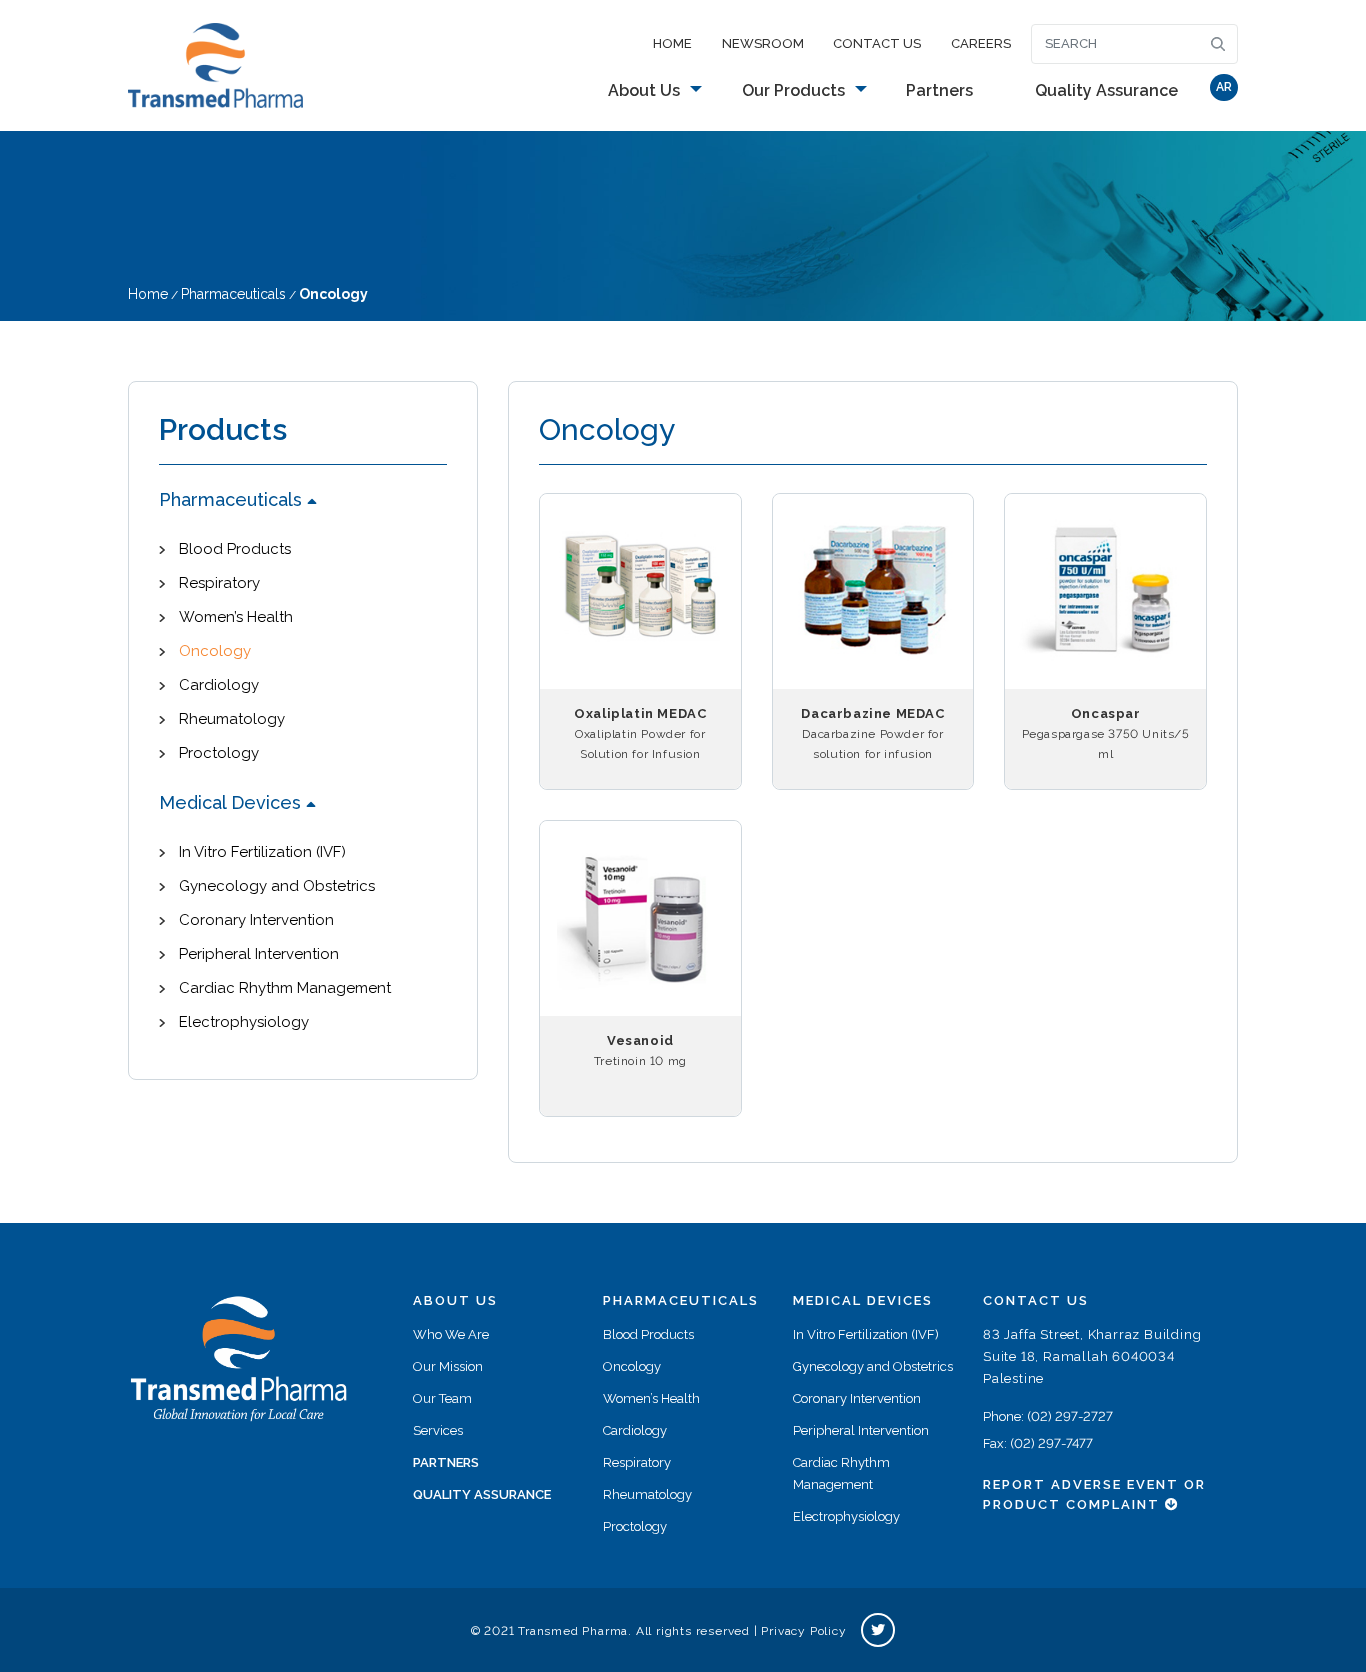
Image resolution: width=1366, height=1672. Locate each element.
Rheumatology (232, 719)
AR (1224, 87)
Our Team (442, 1398)
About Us (644, 90)
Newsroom (763, 43)
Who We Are (451, 1334)
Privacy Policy (803, 1631)
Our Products (793, 90)
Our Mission (448, 1366)
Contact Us (877, 43)
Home (672, 43)
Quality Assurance (1106, 90)
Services (438, 1430)
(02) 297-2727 (1070, 1416)
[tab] (303, 500)
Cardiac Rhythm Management (285, 988)
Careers (981, 43)
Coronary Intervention (256, 920)
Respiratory (219, 583)
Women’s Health (236, 617)
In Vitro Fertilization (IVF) (262, 852)
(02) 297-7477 (1051, 1443)
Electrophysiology (244, 1022)
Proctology (219, 753)
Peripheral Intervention (259, 954)
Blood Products (235, 549)
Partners (939, 90)
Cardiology (219, 685)
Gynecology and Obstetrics (277, 886)
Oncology (215, 651)
